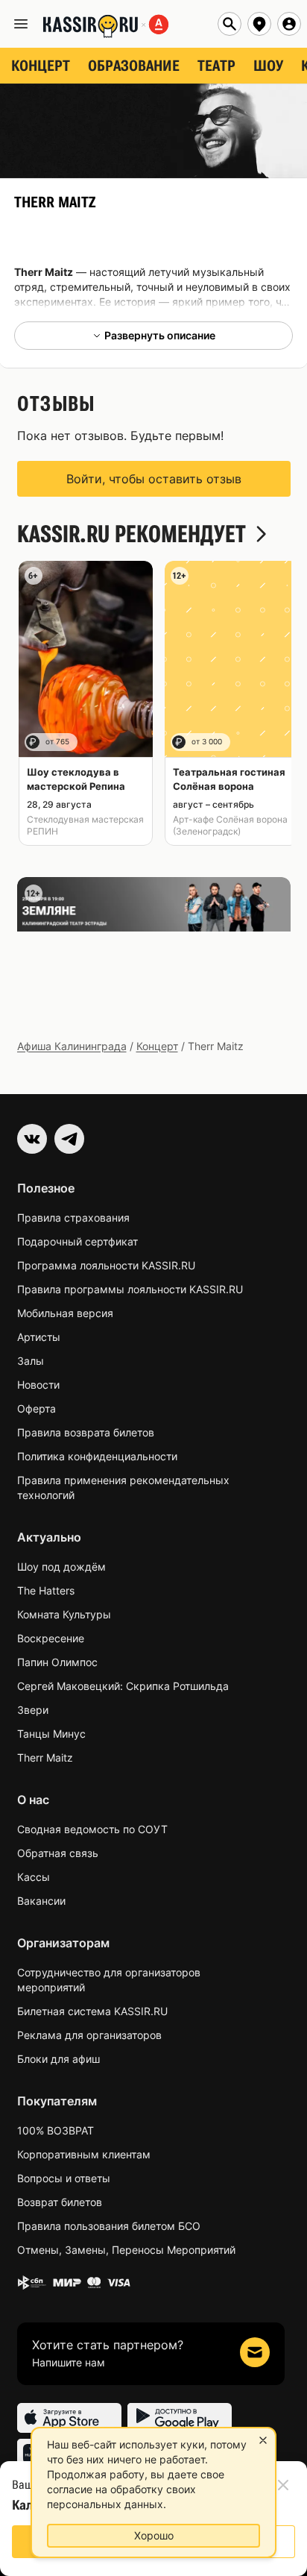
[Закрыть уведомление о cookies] (263, 2440)
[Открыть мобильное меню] (21, 24)
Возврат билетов (60, 2202)
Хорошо (154, 2535)
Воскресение (51, 1638)
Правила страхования (73, 1218)
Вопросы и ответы (64, 2178)
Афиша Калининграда (72, 1046)
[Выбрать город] (259, 24)
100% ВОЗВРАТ (56, 2130)
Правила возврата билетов (86, 1432)
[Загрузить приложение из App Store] (69, 2418)
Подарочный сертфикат (77, 1241)
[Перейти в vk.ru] (32, 1139)
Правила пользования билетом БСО (109, 2226)
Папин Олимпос (57, 1662)
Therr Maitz (45, 1757)
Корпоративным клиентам (84, 2154)
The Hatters (46, 1590)
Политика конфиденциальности (97, 1456)
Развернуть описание (160, 335)
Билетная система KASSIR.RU (92, 2011)
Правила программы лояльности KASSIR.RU (130, 1289)
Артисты (39, 1337)
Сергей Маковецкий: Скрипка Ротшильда (123, 1686)
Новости (38, 1385)
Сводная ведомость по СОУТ (92, 1829)
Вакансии (41, 1901)
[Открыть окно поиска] (230, 24)
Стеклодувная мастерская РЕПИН (85, 825)
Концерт (157, 1046)
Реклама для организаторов (89, 2035)
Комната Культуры (64, 1614)
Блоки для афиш (58, 2059)
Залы (31, 1361)
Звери (33, 1710)
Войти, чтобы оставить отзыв (154, 479)
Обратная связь (58, 1853)
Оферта (37, 1408)
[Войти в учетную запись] (289, 24)
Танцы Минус (51, 1734)
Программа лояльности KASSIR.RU (106, 1265)
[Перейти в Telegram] (69, 1139)
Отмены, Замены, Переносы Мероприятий (126, 2250)
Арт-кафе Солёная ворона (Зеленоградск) (230, 825)
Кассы (34, 1877)
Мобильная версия (65, 1313)
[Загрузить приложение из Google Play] (180, 2418)
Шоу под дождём (61, 1567)
